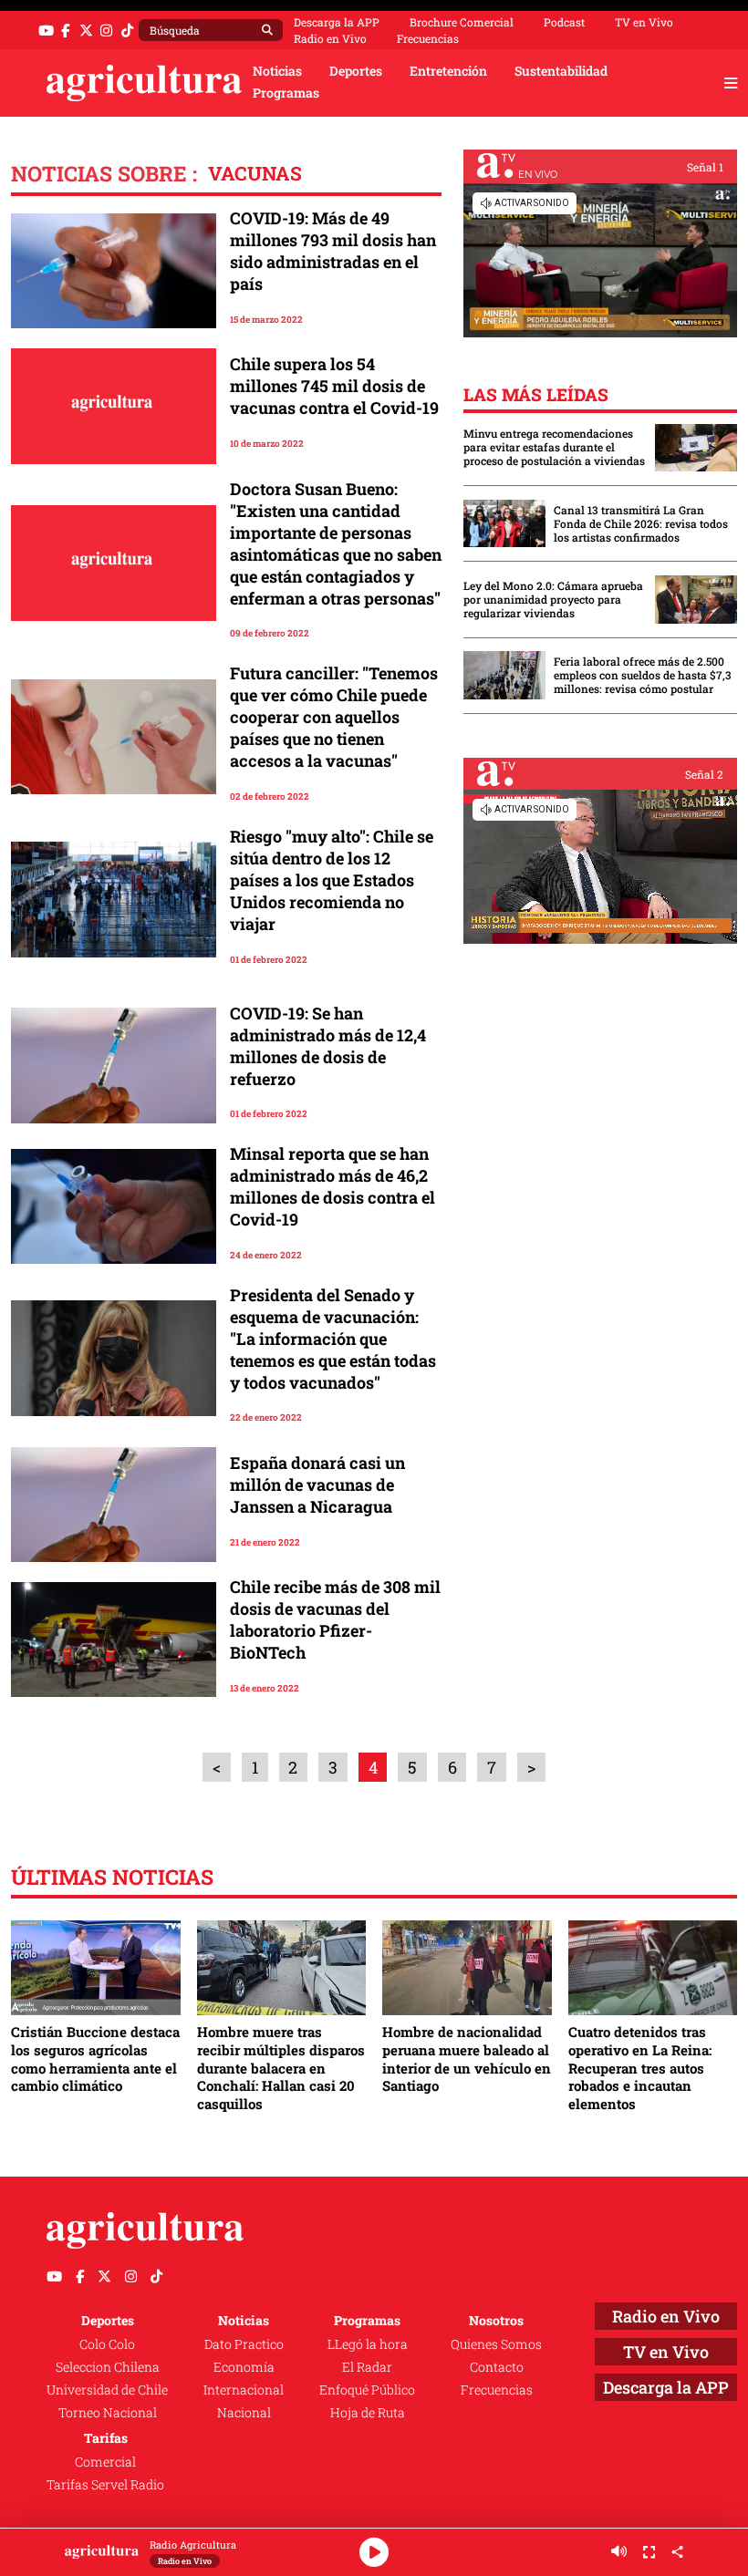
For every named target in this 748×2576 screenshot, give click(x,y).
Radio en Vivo (330, 38)
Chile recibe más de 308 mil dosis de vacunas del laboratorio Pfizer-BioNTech (335, 1619)
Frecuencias (428, 38)
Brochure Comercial (462, 22)
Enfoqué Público (367, 2390)
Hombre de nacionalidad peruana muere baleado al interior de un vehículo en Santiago (467, 2059)
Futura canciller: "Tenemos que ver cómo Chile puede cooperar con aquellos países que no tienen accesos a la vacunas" (334, 717)
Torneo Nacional (108, 2413)
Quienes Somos (496, 2344)
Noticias (277, 71)
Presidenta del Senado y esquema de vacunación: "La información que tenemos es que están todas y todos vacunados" (333, 1339)
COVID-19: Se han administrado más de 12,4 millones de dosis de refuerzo (328, 1046)
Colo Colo (107, 2344)
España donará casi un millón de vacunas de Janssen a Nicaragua (317, 1485)
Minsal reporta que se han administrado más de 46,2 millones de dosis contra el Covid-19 (332, 1186)
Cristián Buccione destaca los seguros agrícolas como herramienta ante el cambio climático (95, 2059)
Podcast (564, 22)
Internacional (244, 2390)
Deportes (356, 71)
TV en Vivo (644, 22)
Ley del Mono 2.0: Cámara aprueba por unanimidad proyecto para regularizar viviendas (553, 600)
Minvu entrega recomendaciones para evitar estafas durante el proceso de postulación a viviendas (554, 447)
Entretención (448, 71)
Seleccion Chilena (108, 2367)
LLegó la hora (368, 2344)
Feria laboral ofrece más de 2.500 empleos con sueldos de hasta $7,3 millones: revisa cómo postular (643, 675)
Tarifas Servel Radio (105, 2485)
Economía (244, 2367)
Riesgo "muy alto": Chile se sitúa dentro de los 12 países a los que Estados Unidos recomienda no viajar (332, 880)
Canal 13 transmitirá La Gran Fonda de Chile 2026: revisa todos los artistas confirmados (641, 524)
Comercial (105, 2462)
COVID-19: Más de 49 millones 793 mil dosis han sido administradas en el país (333, 251)
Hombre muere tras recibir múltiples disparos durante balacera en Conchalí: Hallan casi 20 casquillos (281, 2068)
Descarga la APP (337, 22)
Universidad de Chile (107, 2390)
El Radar (367, 2367)
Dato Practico (244, 2344)
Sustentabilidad (561, 71)
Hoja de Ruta (368, 2413)
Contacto (497, 2367)
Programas (286, 93)
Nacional (244, 2413)
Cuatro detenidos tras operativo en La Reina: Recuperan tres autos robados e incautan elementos (640, 2068)
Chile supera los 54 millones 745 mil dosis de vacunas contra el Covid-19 (334, 386)
